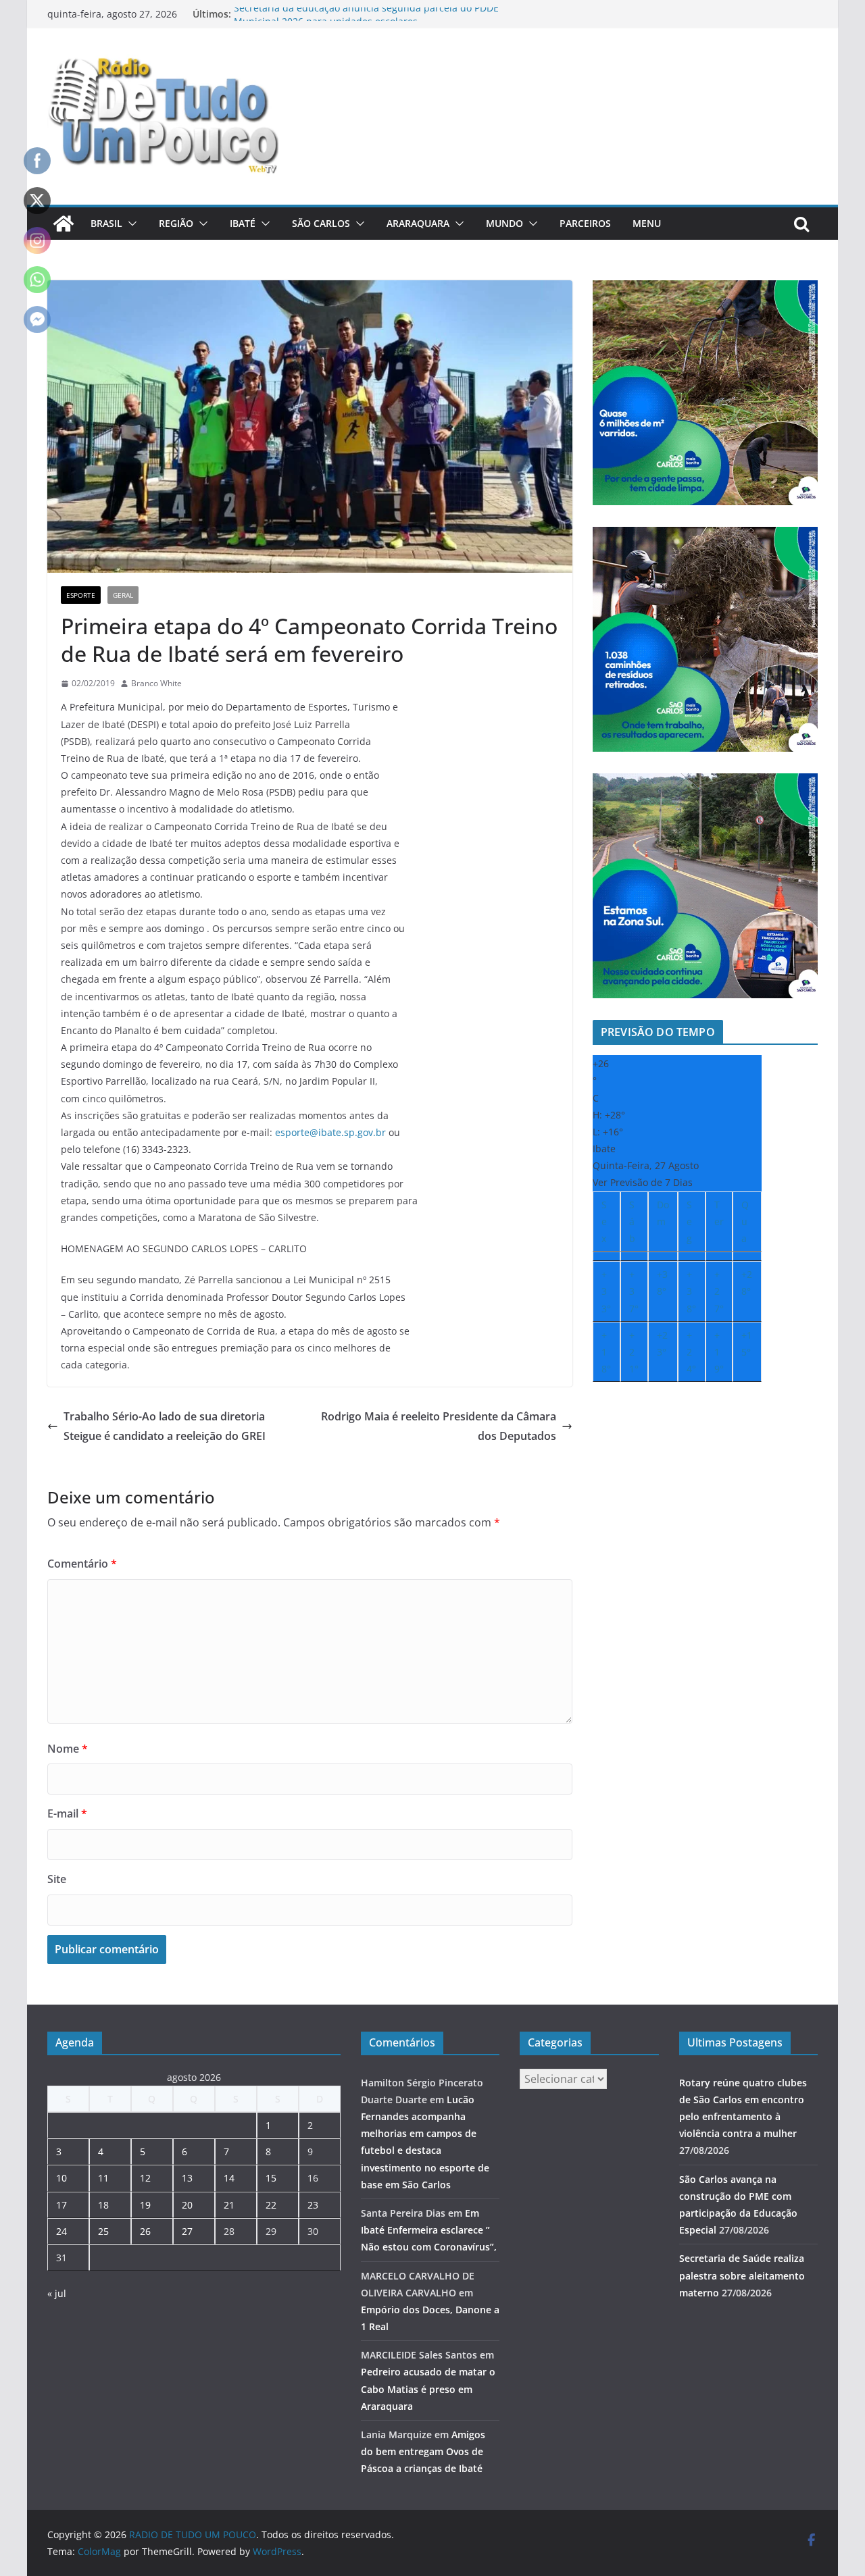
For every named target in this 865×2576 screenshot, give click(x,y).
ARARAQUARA (418, 223)
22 (271, 2205)
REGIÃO (176, 223)
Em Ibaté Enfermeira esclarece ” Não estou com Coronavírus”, (429, 2230)
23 (313, 2205)
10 (61, 2178)
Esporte (81, 595)
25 (103, 2231)
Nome (68, 1749)
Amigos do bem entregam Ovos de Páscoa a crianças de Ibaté (423, 2451)
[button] (130, 224)
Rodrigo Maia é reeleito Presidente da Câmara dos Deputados (439, 1426)
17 (61, 2205)
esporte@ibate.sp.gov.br (330, 1132)
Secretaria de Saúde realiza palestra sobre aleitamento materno (742, 2275)
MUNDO (504, 223)
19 (145, 2205)
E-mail (67, 1813)
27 (187, 2231)
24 (61, 2231)
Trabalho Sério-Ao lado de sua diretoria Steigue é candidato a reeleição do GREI (165, 1426)
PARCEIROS (585, 223)
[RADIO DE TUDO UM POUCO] (64, 224)
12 (145, 2178)
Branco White (156, 683)
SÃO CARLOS (321, 223)
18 (103, 2205)
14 (229, 2178)
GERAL (123, 595)
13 (187, 2178)
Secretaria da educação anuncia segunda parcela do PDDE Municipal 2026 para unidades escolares (366, 21)
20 (187, 2205)
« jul (57, 2293)
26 (145, 2231)
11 (103, 2178)
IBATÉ (243, 223)
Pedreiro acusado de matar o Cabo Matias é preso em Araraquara (428, 2389)
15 (271, 2178)
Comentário (82, 1564)
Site (57, 1879)
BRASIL (106, 223)
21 (229, 2205)
